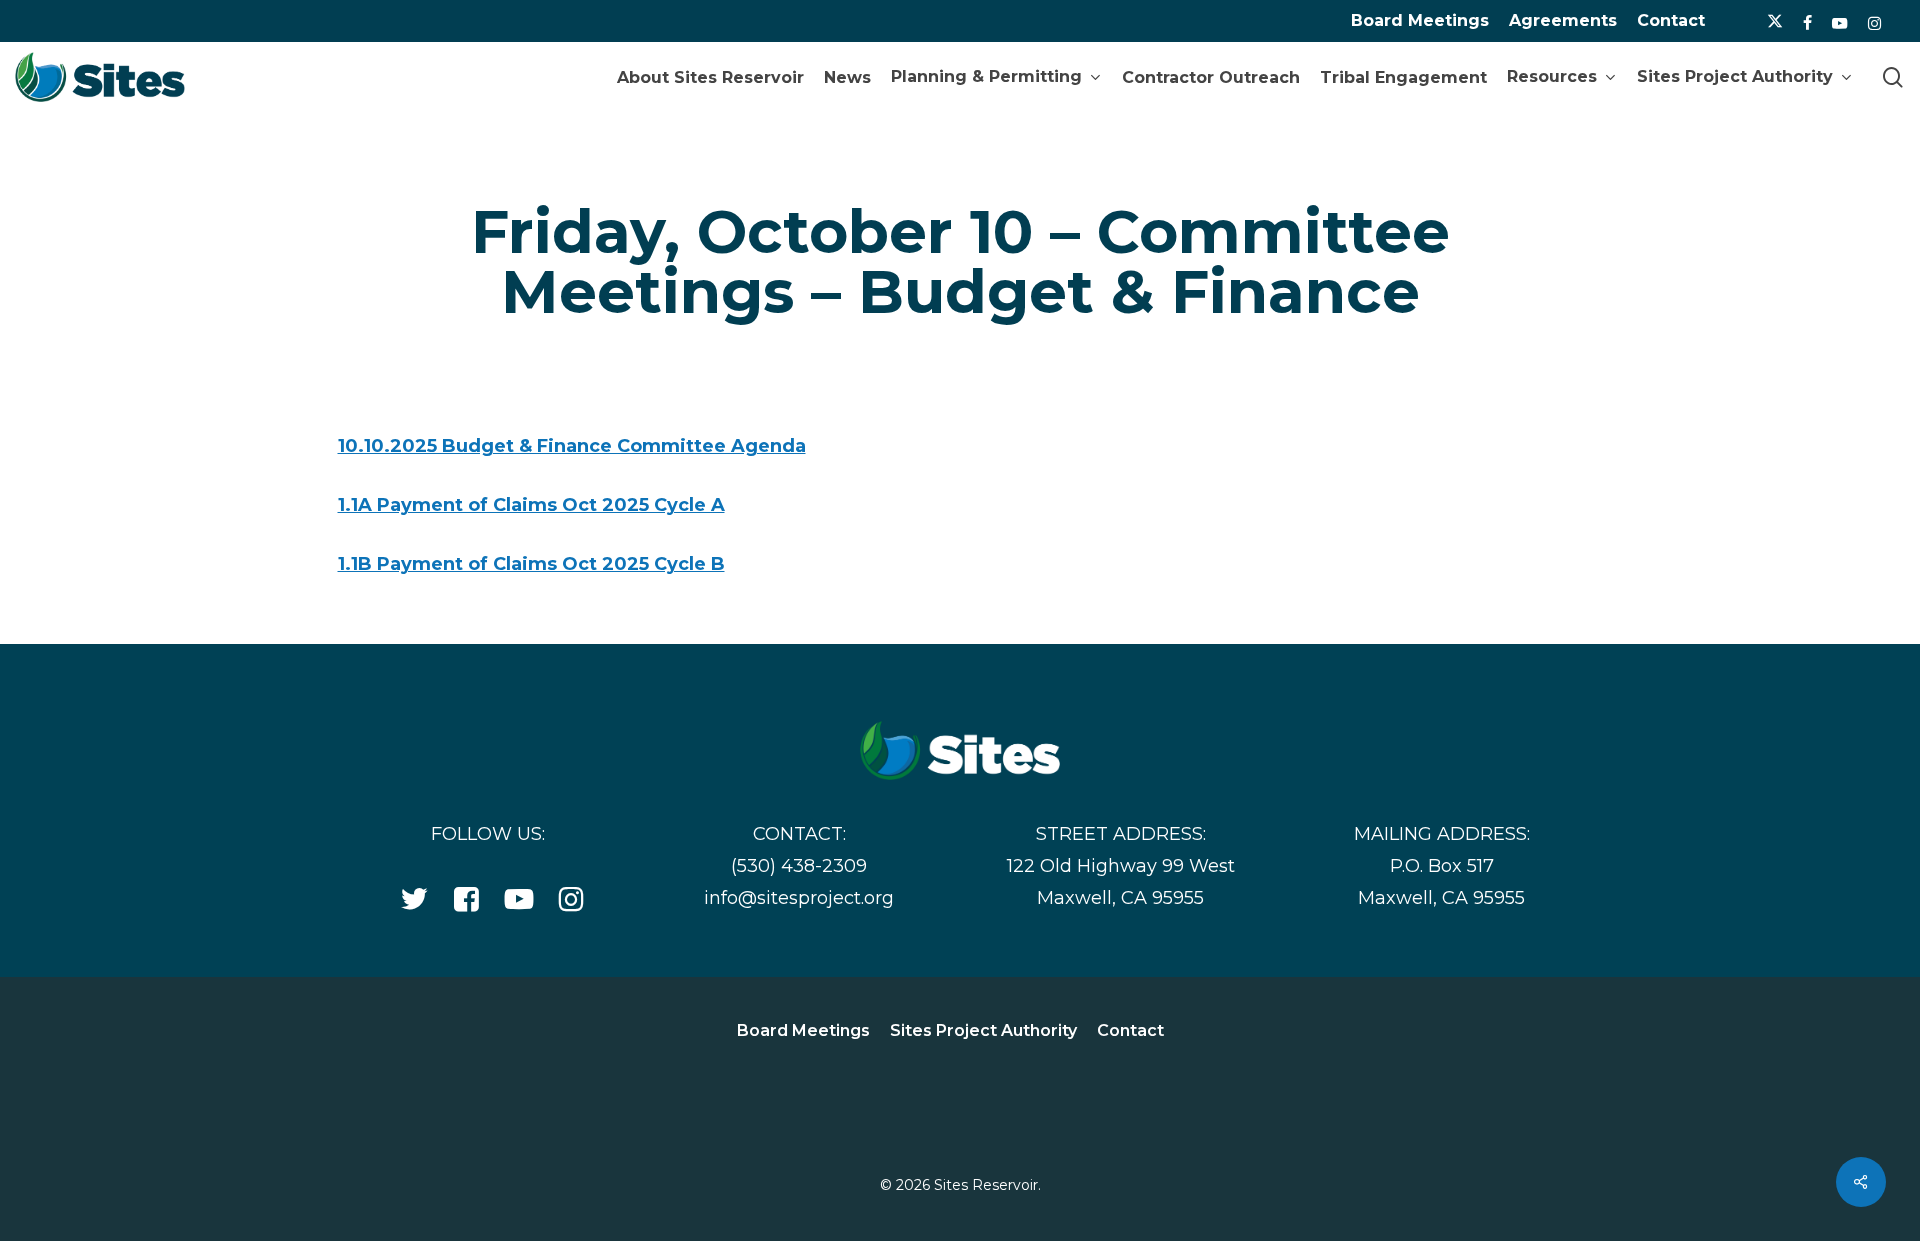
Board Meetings (1420, 20)
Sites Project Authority (983, 1030)
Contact (1671, 20)
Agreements (1563, 20)
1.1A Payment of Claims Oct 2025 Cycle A (531, 505)
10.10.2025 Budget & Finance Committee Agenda (572, 446)
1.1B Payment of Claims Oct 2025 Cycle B (531, 564)
